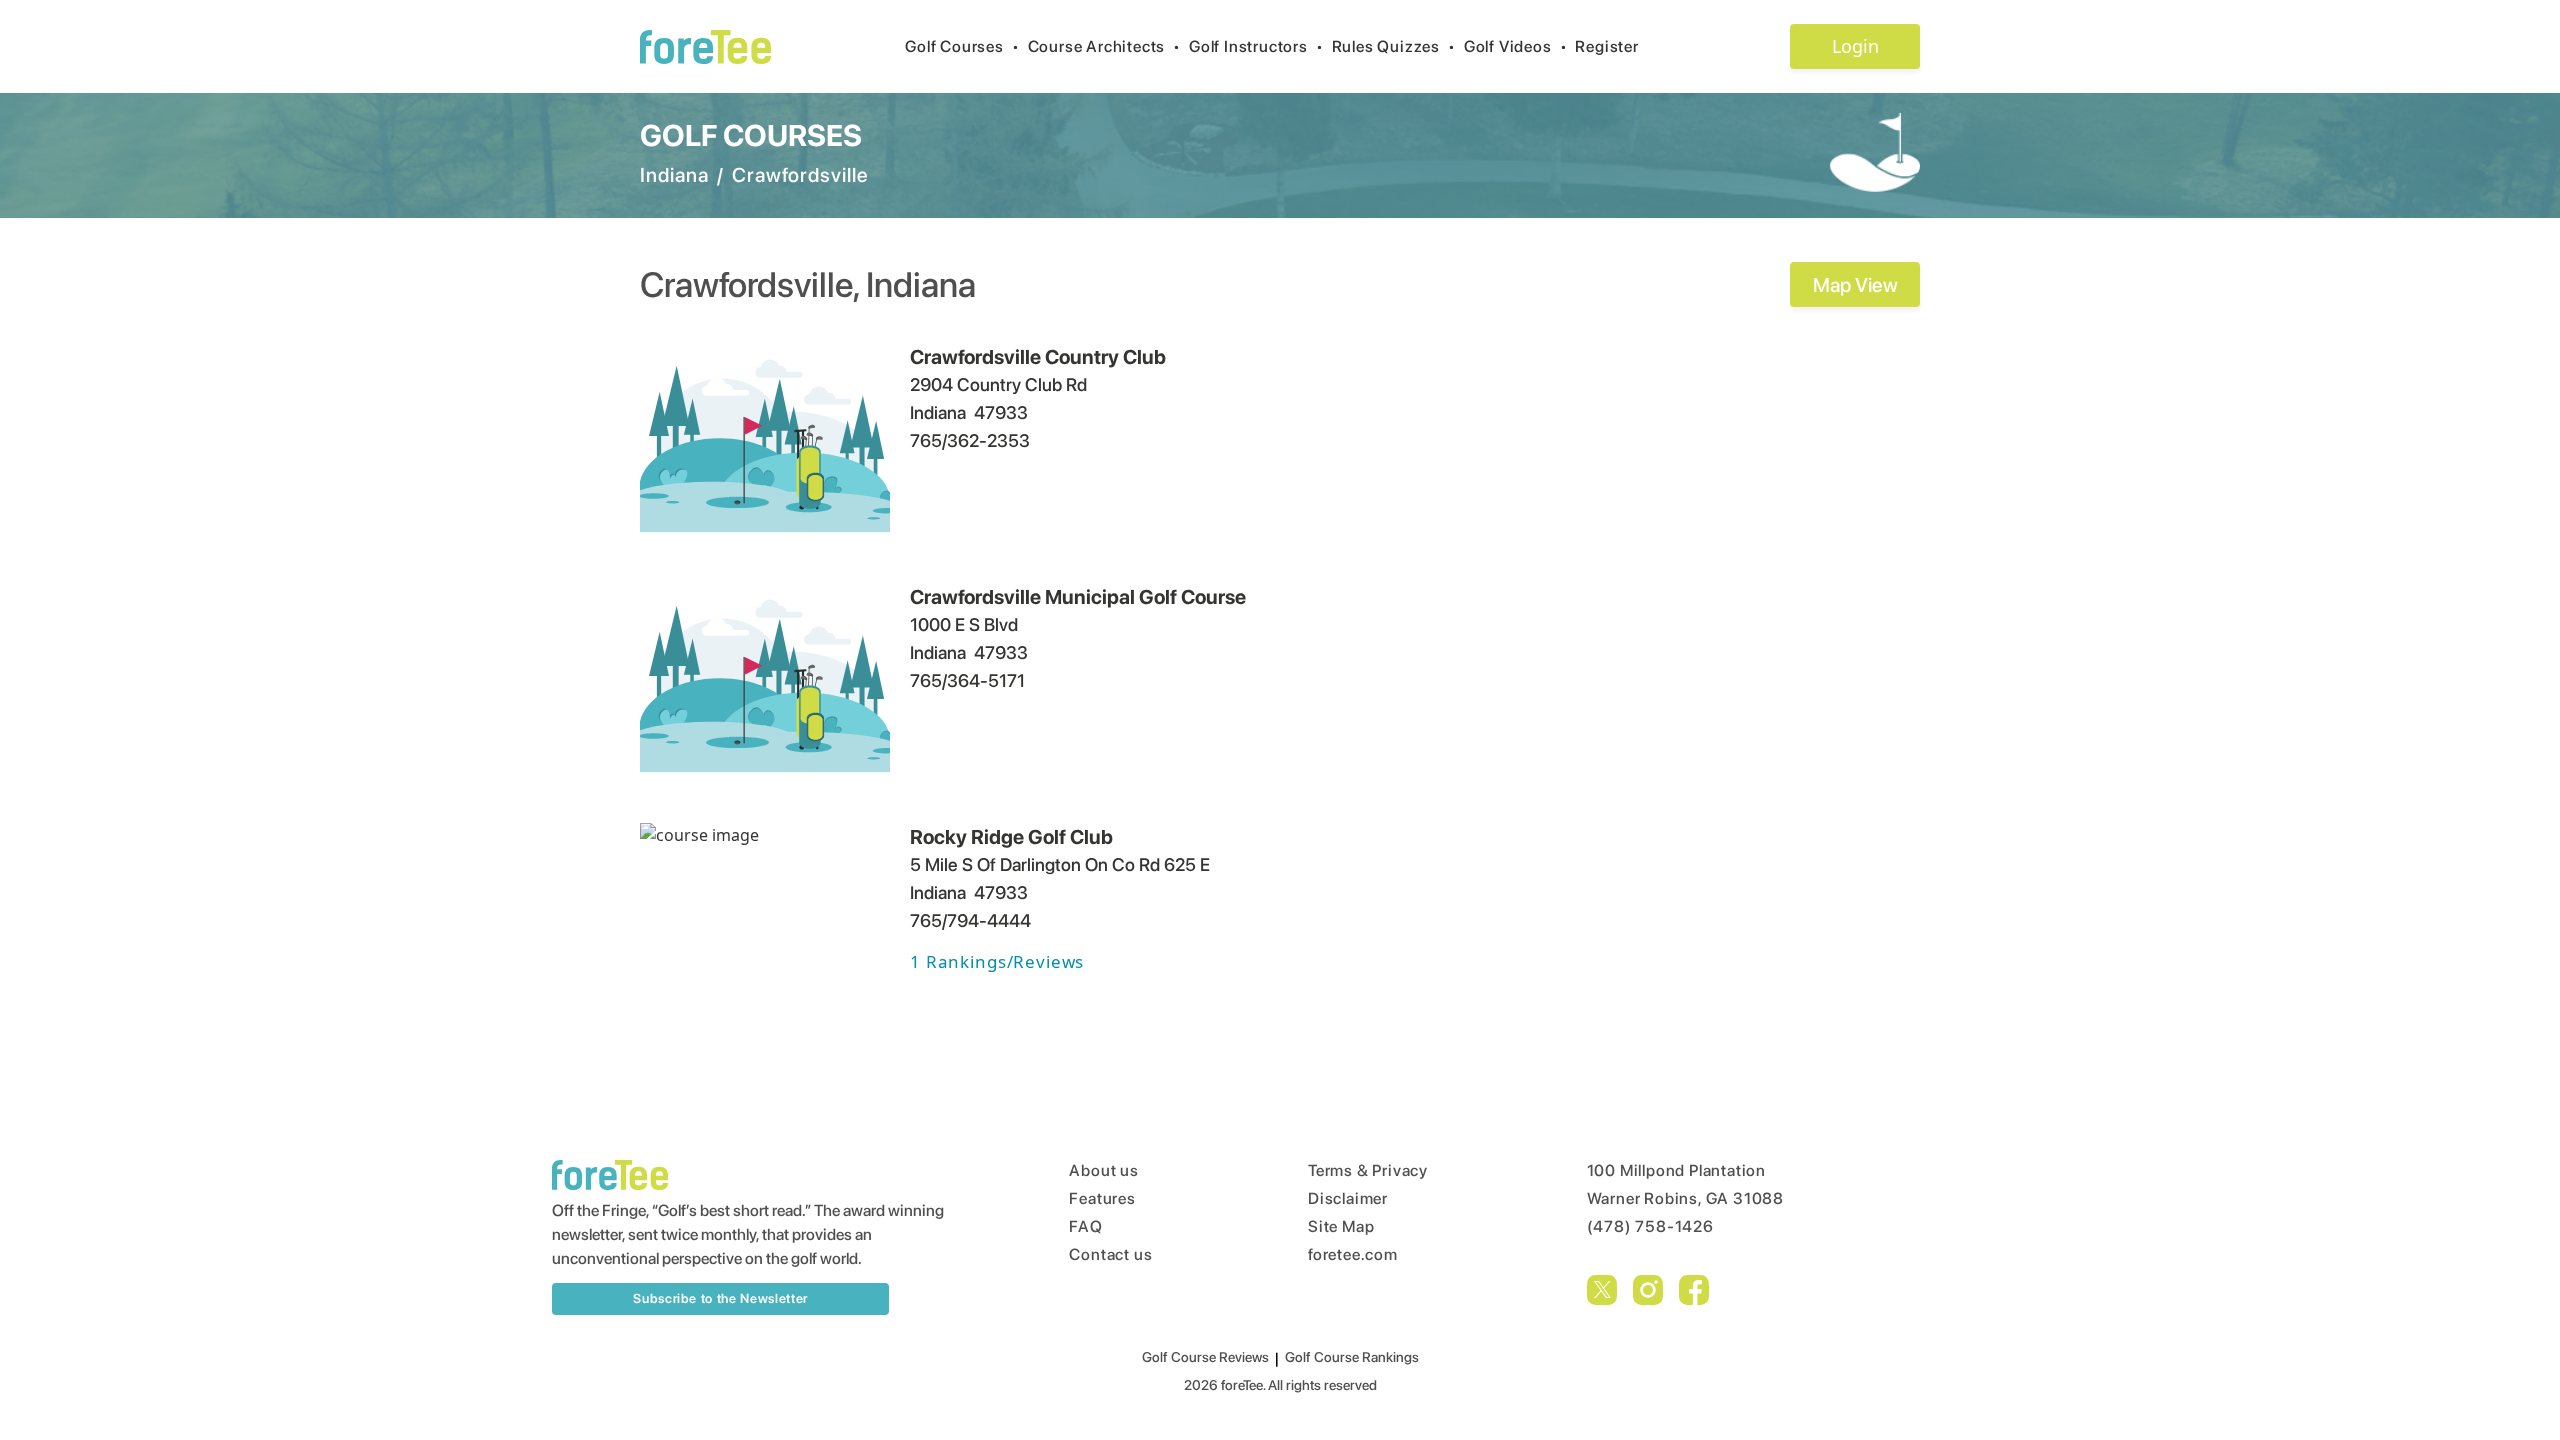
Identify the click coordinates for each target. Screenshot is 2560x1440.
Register (1606, 46)
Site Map (1341, 1226)
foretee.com (1353, 1254)
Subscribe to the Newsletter (720, 1298)
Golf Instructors (1256, 46)
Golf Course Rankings (1352, 1357)
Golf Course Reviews (1205, 1357)
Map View (1855, 285)
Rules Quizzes (1394, 46)
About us (1103, 1170)
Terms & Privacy (1368, 1170)
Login (1855, 46)
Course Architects (1104, 46)
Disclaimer (1348, 1198)
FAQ (1085, 1226)
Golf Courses (962, 46)
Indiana (674, 175)
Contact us (1110, 1254)
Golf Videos (1516, 46)
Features (1102, 1198)
